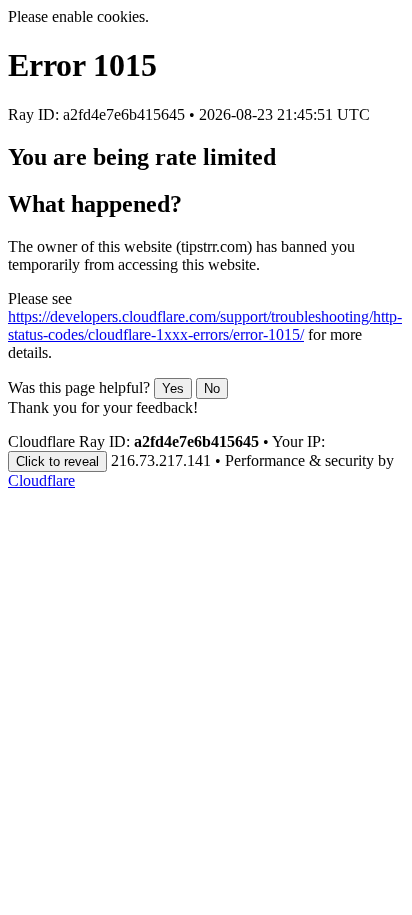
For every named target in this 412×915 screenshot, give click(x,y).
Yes (173, 388)
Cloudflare (41, 480)
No (212, 388)
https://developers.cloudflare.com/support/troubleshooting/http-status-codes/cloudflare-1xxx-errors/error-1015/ (205, 325)
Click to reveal (57, 461)
